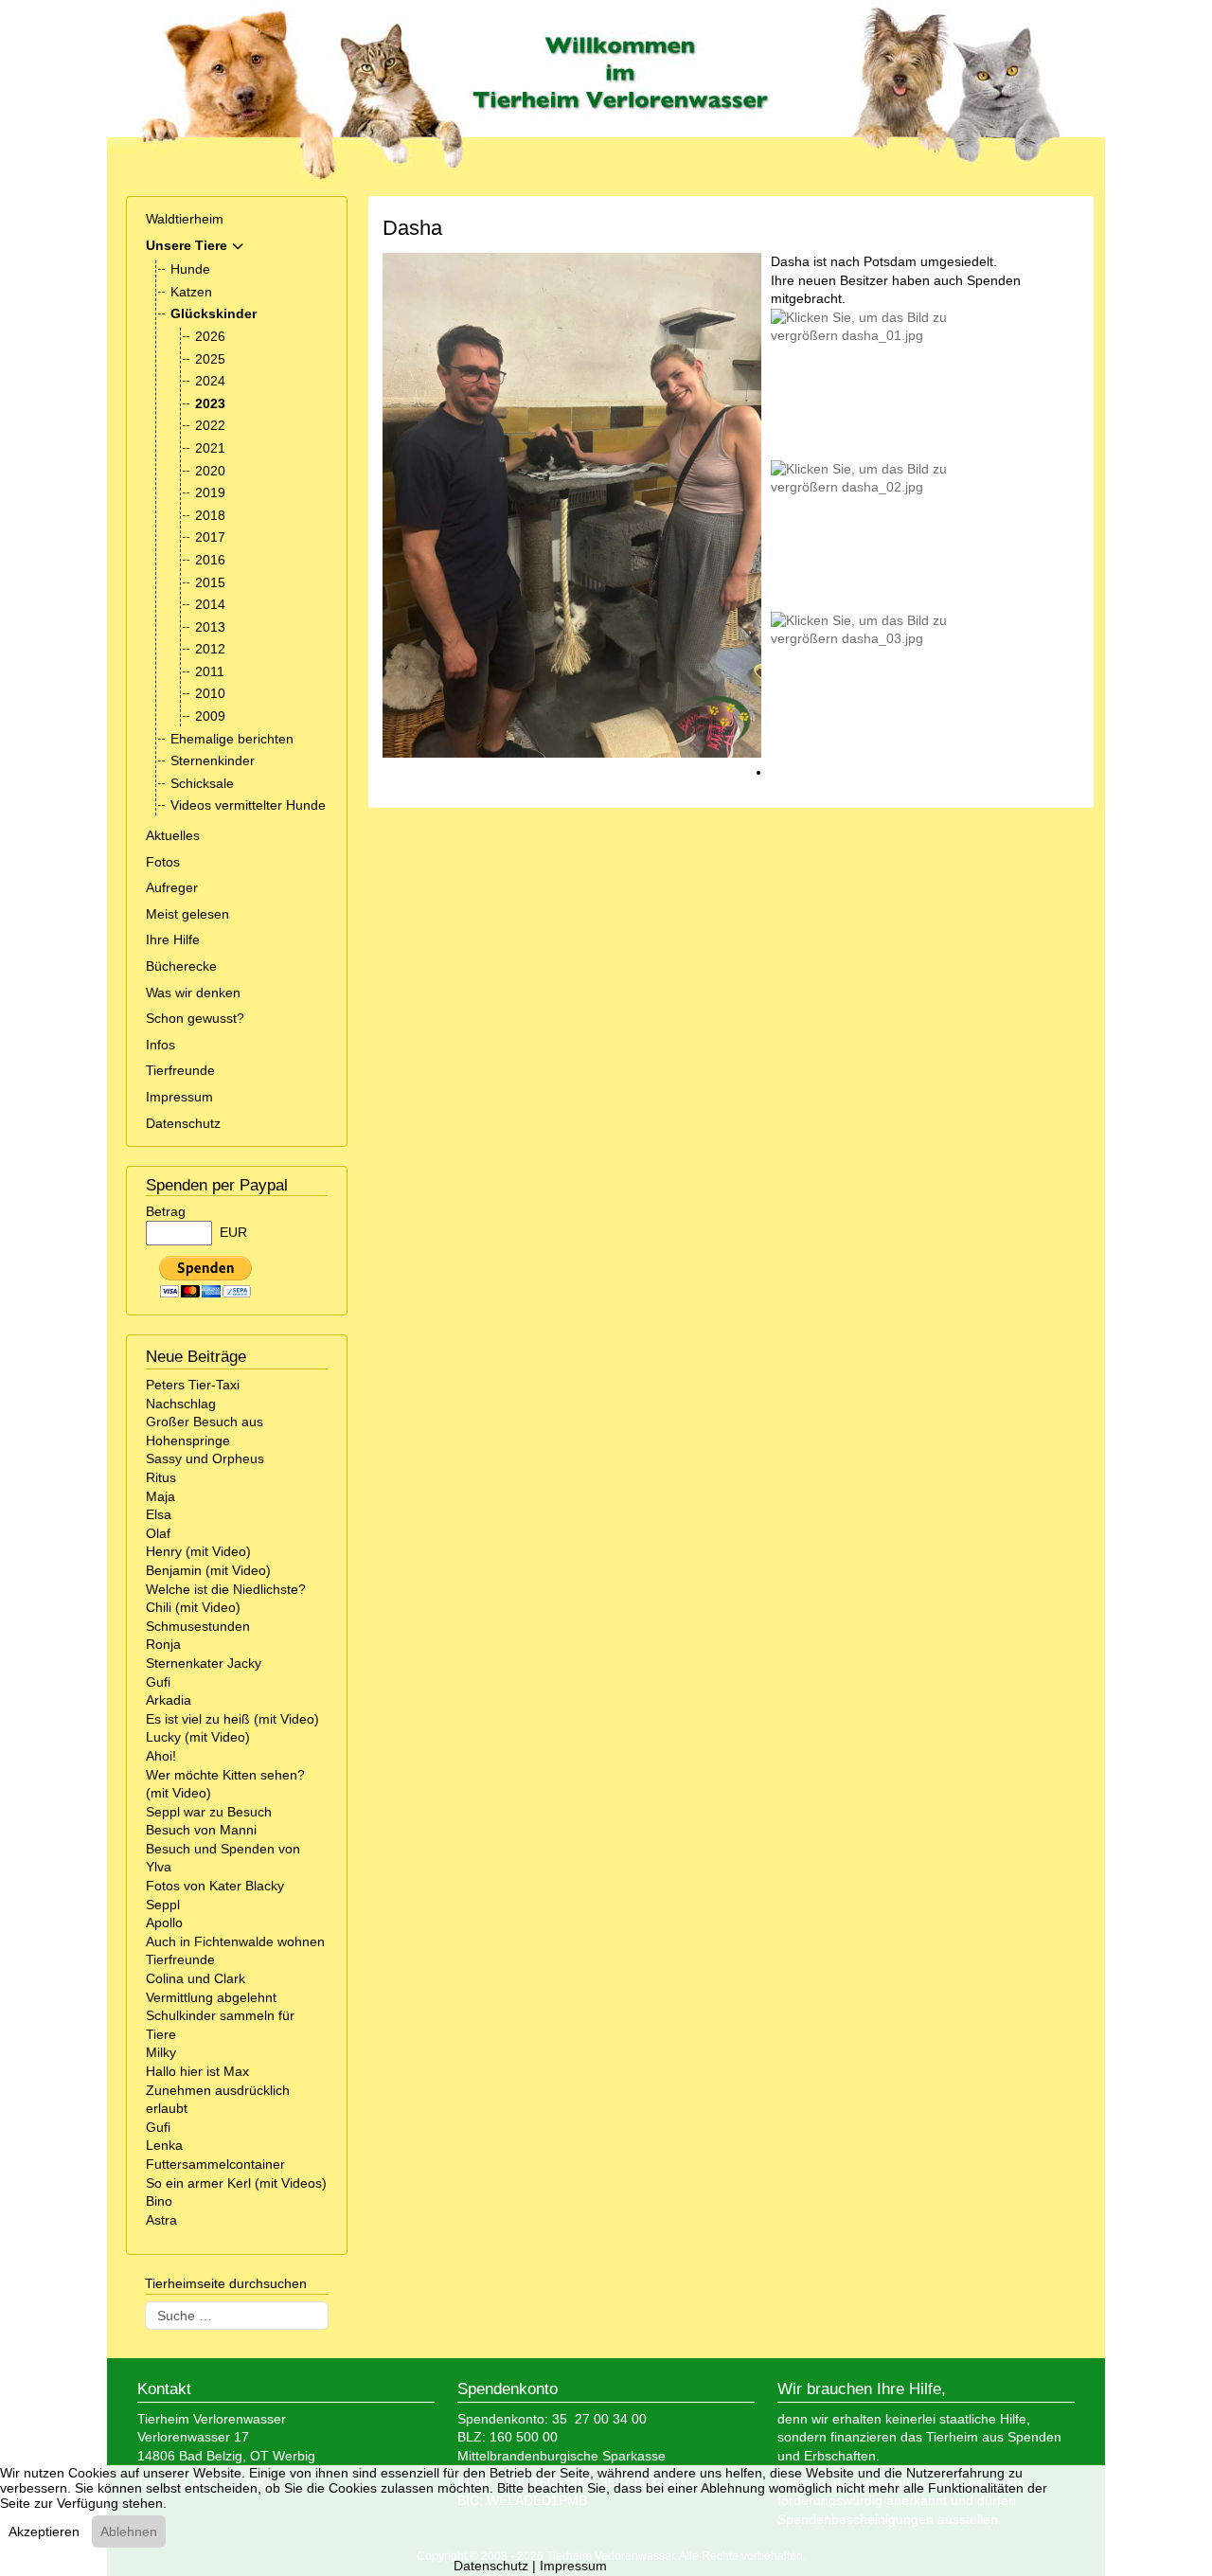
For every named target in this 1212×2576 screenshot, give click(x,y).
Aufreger (172, 887)
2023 (210, 403)
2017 (210, 537)
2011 (210, 671)
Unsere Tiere (187, 245)
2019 (210, 492)
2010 (210, 693)
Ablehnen (129, 2531)
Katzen (191, 292)
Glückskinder (214, 313)
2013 (210, 627)
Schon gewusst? (195, 1018)
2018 (210, 515)
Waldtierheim (185, 219)
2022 (210, 425)
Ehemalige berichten (232, 739)
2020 (210, 471)
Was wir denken (193, 993)
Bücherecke (181, 966)
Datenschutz (183, 1123)
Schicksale (202, 783)
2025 (210, 359)
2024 (210, 381)
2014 (210, 604)
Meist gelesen (187, 914)
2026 (210, 336)
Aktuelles (173, 835)
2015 (210, 582)
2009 (210, 716)
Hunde (190, 269)
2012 (210, 649)
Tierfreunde (180, 1070)
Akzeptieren (44, 2531)
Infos (160, 1045)
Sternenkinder (213, 760)
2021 (210, 448)
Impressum (179, 1097)
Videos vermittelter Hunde (248, 805)
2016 (210, 560)
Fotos (163, 862)
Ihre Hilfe (173, 939)
